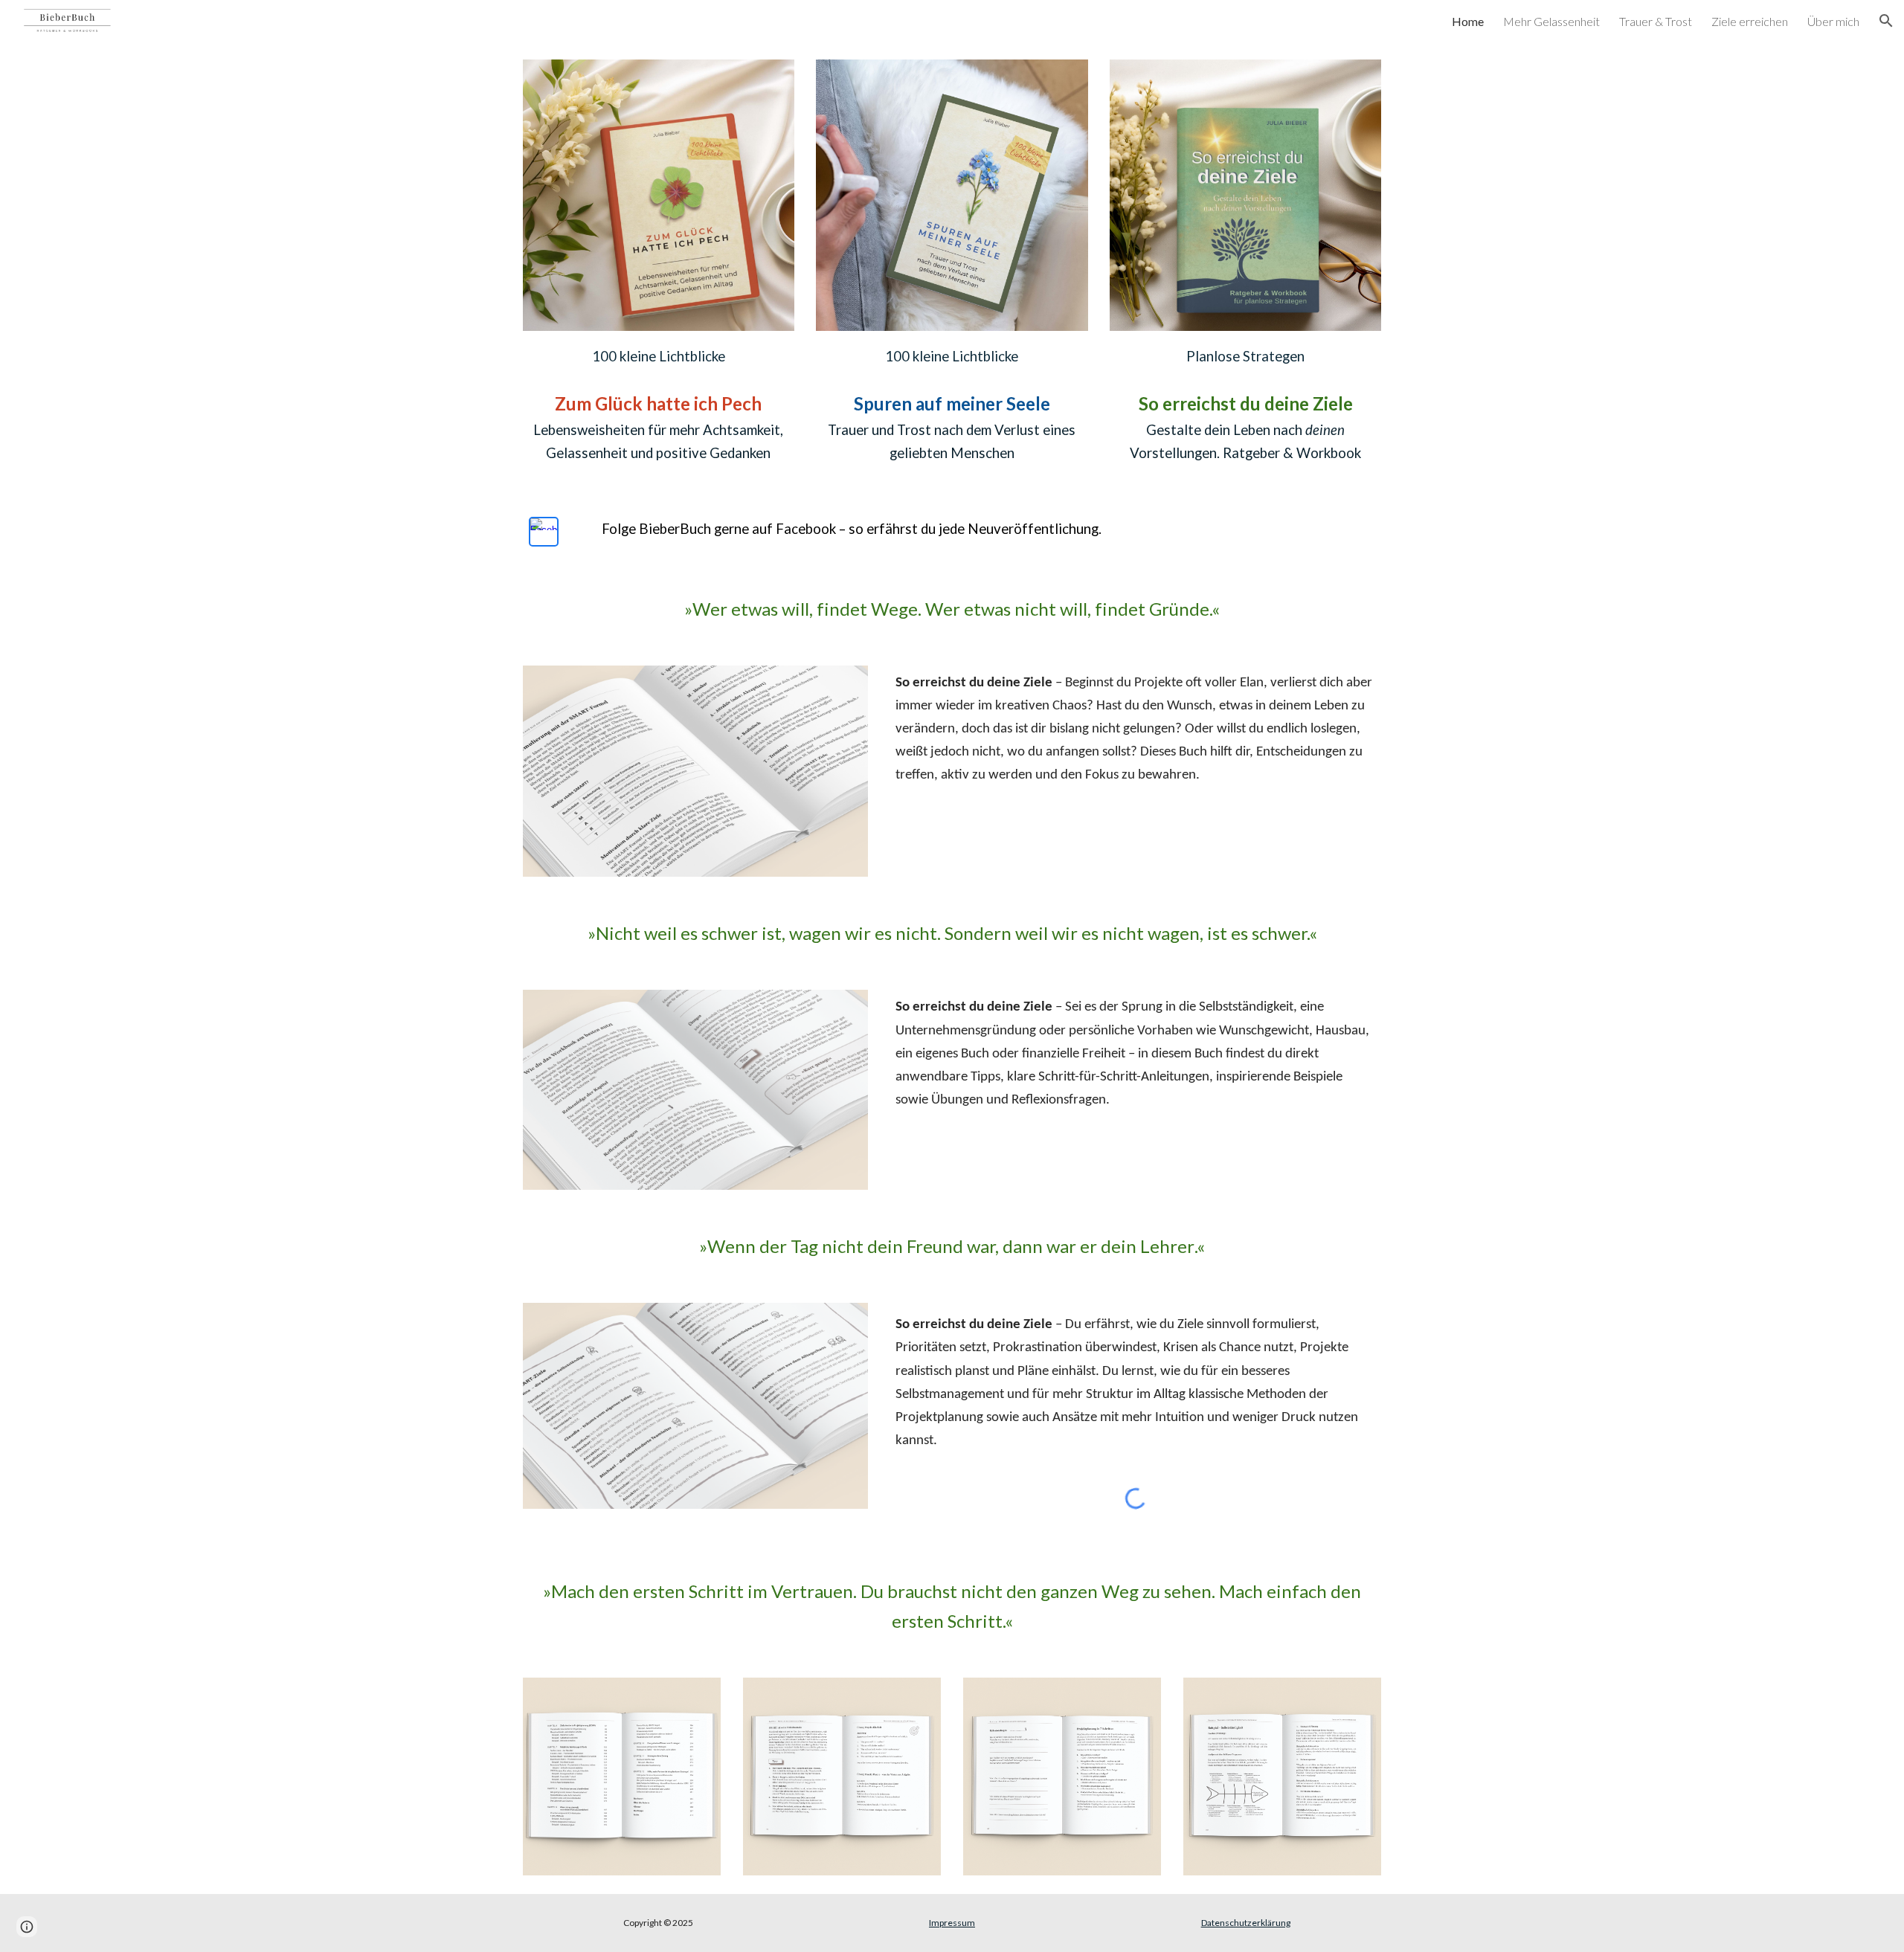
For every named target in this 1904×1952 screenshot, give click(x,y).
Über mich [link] (1833, 21)
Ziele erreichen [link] (1750, 21)
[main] (659, 354)
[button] (1886, 21)
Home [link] (1468, 21)
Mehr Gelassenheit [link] (1551, 21)
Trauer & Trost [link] (1656, 21)
